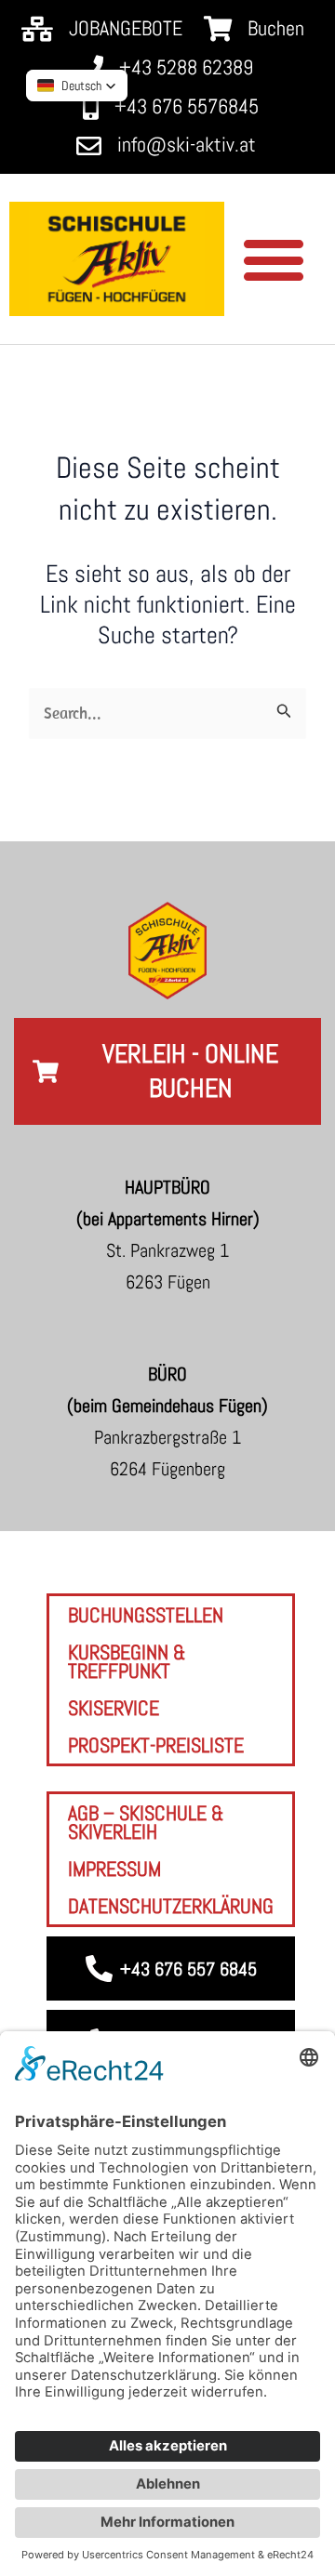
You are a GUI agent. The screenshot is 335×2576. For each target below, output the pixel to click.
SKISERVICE (114, 1708)
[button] (273, 259)
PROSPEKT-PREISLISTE (156, 1745)
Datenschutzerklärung (171, 1906)
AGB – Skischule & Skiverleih (146, 1822)
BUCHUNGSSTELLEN (146, 1615)
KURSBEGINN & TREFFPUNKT (127, 1661)
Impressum (114, 1869)
